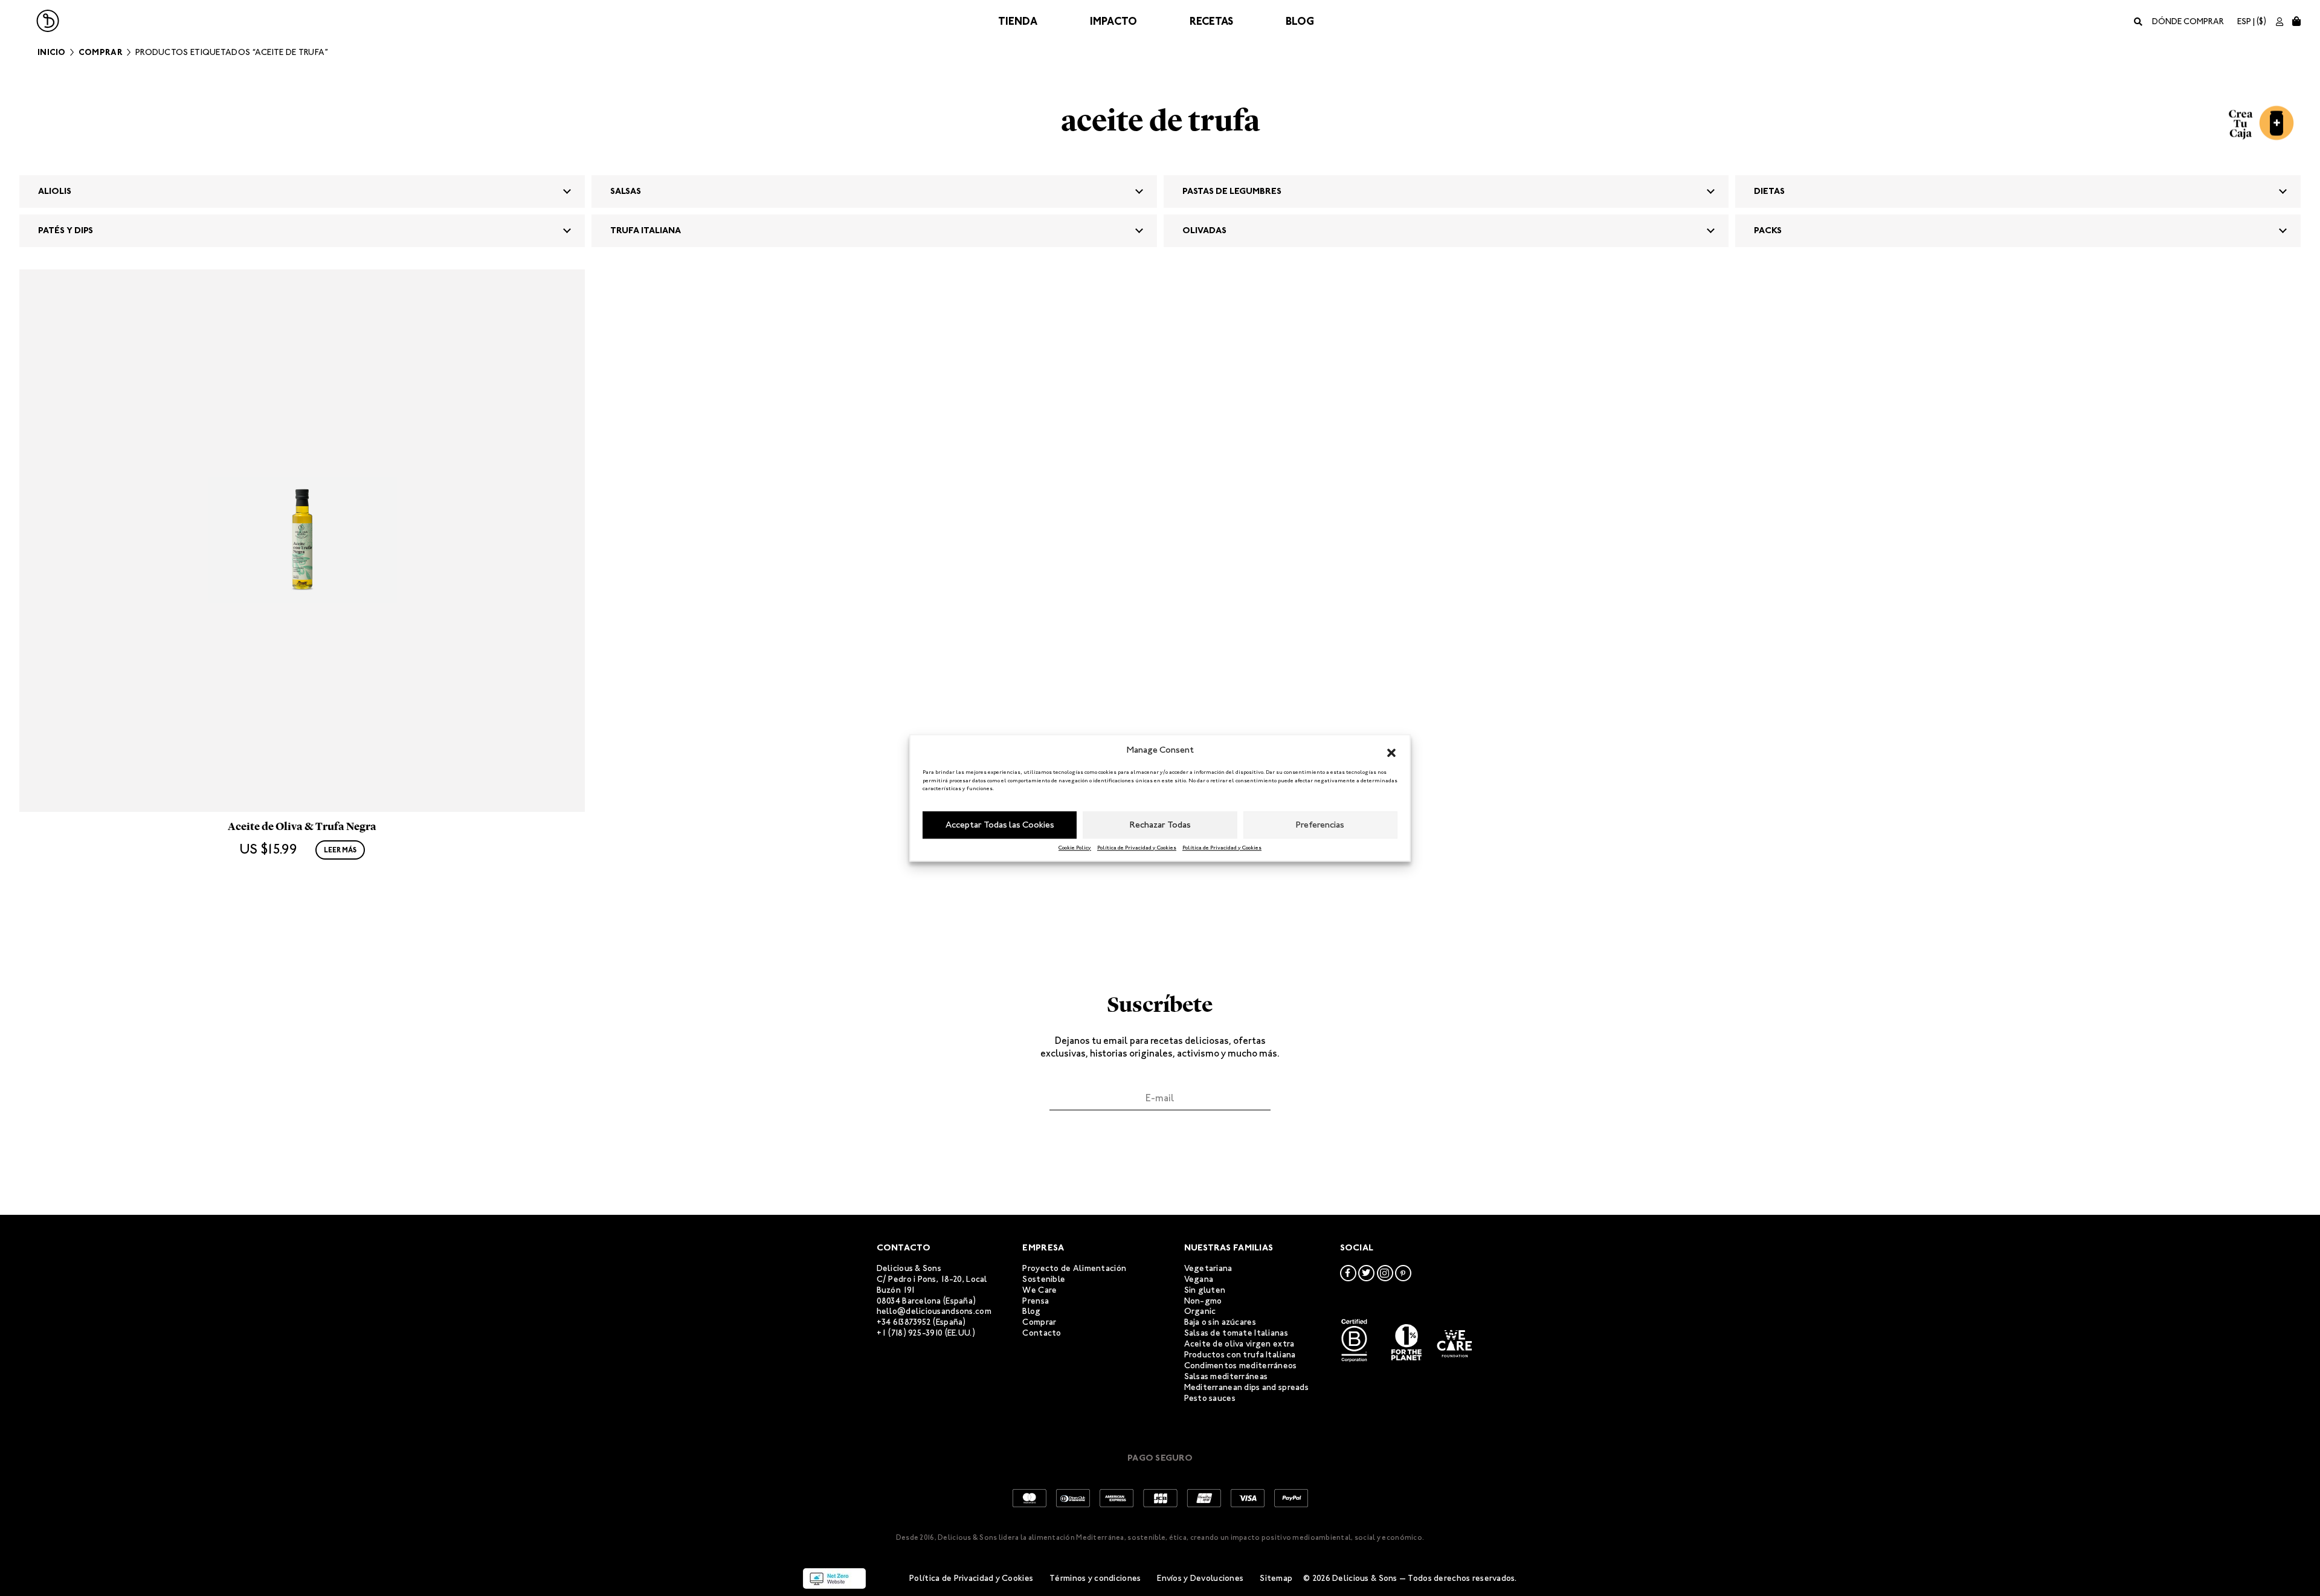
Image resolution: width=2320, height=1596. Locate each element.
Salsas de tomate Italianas (1236, 1333)
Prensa (1036, 1301)
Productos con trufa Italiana (1240, 1355)
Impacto (1113, 21)
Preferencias (1320, 825)
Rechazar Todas (1160, 825)
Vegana (1199, 1279)
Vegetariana (1208, 1268)
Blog (1300, 21)
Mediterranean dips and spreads (1246, 1387)
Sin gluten (1205, 1290)
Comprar (101, 52)
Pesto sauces (1210, 1398)
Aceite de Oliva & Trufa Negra (302, 826)
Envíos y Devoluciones (1200, 1578)
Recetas (1211, 21)
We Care (1039, 1290)
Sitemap (1276, 1578)
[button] (1391, 750)
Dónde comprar (2188, 21)
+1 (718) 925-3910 (910, 1333)
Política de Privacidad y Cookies (1137, 848)
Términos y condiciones (1095, 1578)
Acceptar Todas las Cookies (1000, 825)
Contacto (1042, 1333)
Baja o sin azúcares (1220, 1322)
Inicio (52, 52)
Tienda (1018, 21)
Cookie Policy (1075, 848)
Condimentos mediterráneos (1241, 1366)
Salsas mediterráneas (1226, 1376)
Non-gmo (1203, 1301)
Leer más (340, 850)
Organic (1200, 1311)
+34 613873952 (904, 1322)
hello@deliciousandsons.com (934, 1311)
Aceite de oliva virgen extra (1239, 1344)
